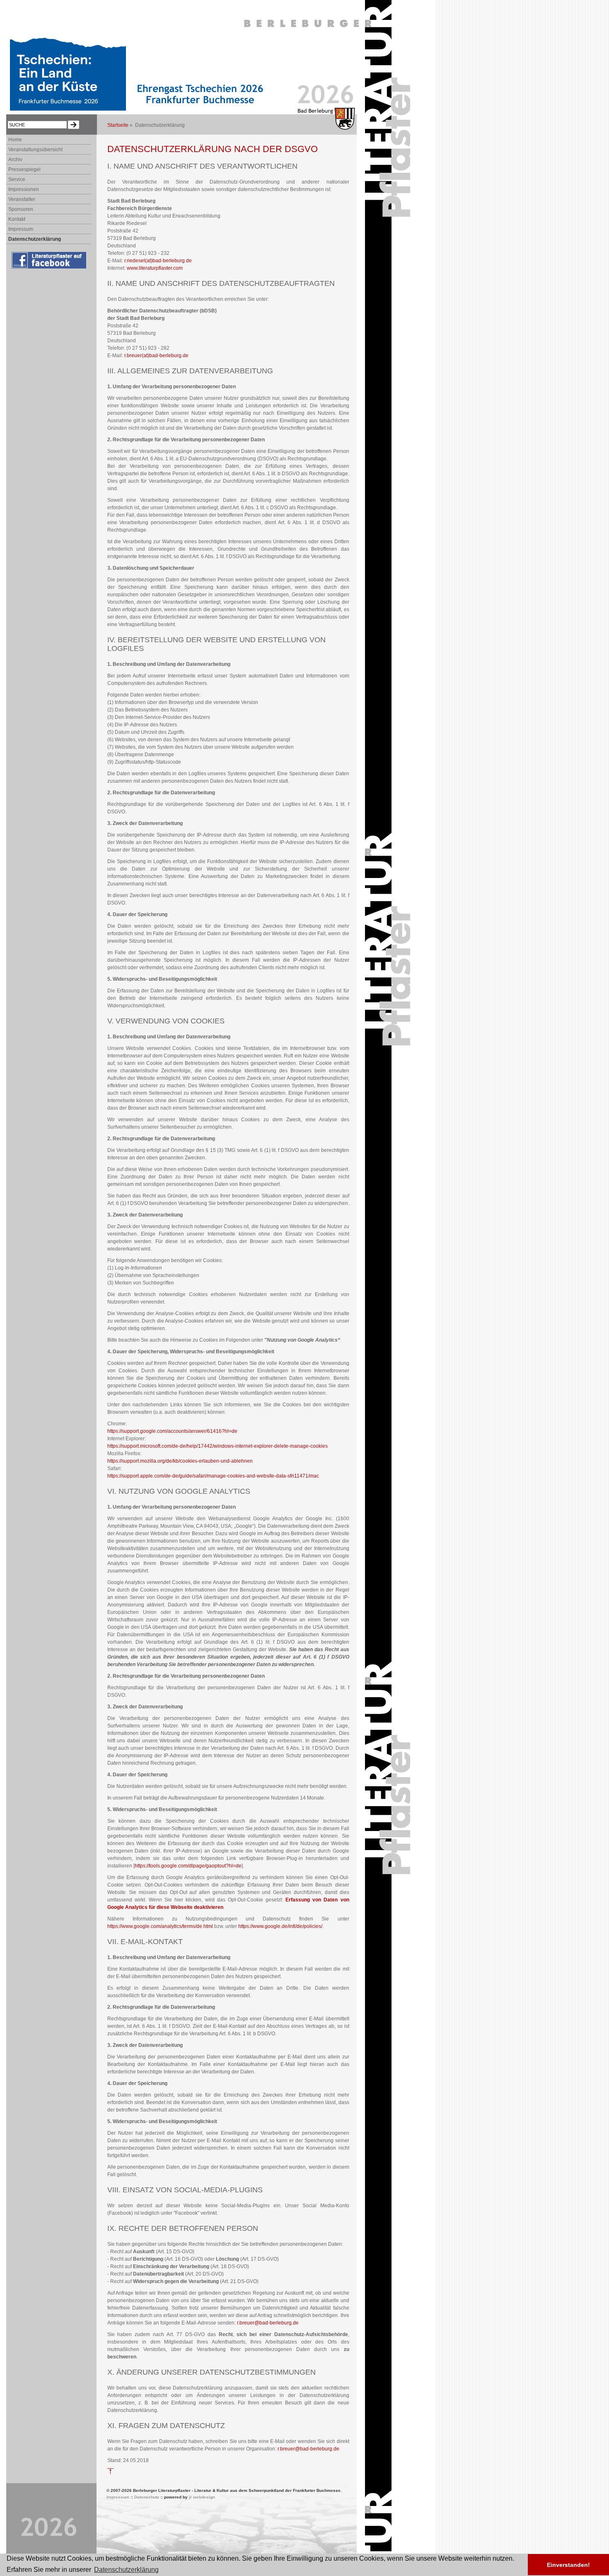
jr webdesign (202, 2497)
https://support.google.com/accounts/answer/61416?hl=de (172, 1431)
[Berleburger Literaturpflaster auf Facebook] (50, 269)
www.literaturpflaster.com (155, 268)
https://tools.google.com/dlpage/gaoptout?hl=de (188, 1866)
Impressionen (24, 189)
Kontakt (17, 219)
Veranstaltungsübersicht (35, 150)
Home (15, 140)
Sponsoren (21, 209)
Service (17, 179)
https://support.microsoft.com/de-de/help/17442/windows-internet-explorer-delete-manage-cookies (217, 1446)
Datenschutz (147, 2497)
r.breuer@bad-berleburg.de (268, 2323)
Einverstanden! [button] (568, 2565)
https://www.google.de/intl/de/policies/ (280, 1926)
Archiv (15, 160)
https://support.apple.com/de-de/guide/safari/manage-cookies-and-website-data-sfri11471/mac (213, 1476)
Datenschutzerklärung (35, 239)
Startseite (118, 125)
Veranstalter (22, 199)
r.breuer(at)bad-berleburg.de (156, 356)
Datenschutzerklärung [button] (126, 2570)
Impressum (21, 229)
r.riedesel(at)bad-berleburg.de (158, 261)
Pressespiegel (24, 169)
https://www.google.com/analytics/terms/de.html (160, 1926)
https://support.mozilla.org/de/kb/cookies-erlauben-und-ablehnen (180, 1461)
